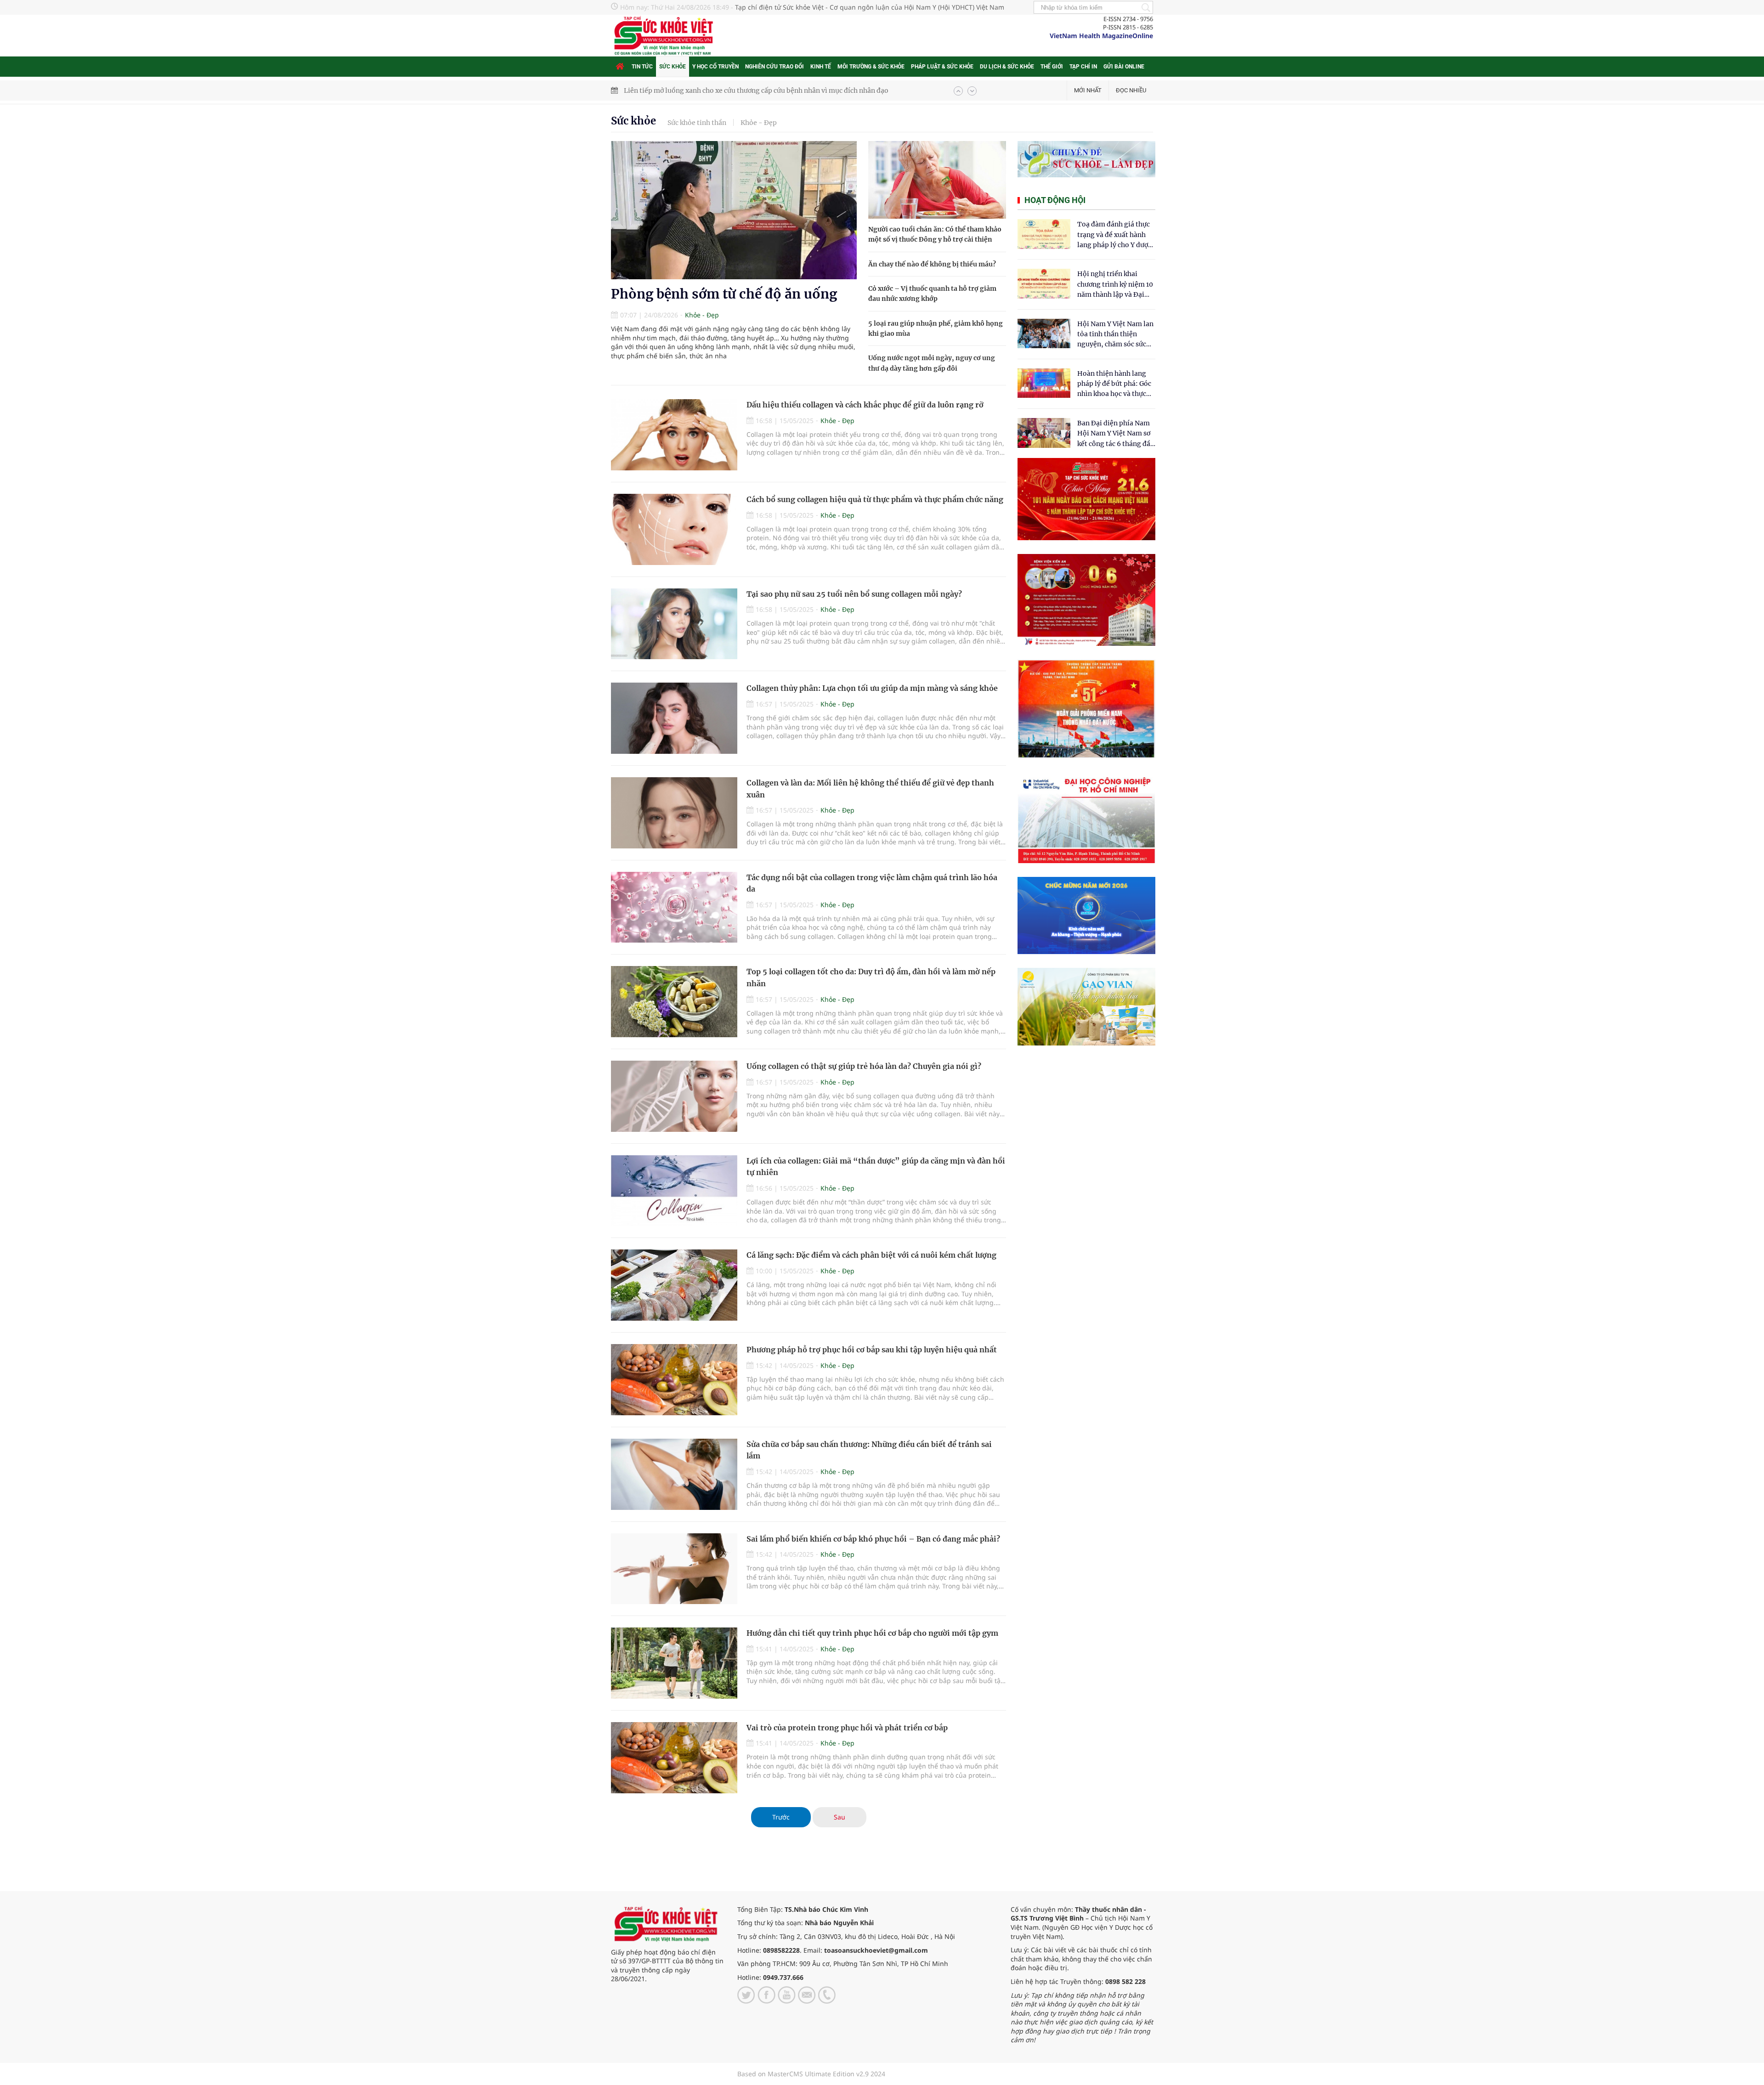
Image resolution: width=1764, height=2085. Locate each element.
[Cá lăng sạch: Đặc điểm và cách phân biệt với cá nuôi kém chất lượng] (674, 1285)
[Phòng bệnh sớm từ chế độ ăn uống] (734, 210)
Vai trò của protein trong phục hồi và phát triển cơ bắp (847, 1728)
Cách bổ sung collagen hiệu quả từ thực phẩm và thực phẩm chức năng (875, 499)
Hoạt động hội (1055, 200)
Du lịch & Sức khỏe (1007, 67)
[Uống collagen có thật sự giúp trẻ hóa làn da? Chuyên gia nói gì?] (674, 1096)
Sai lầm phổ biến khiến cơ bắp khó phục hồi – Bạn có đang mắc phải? (873, 1539)
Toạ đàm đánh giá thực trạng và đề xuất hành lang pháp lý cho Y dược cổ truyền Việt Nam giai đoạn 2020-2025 (1114, 235)
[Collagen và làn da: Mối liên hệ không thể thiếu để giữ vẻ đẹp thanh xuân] (674, 813)
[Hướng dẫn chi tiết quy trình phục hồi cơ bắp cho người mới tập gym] (674, 1663)
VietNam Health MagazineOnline (1101, 36)
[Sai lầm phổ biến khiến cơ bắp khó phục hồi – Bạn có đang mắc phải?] (674, 1569)
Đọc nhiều (1131, 90)
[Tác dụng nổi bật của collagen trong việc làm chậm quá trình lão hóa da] (674, 907)
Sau (840, 1817)
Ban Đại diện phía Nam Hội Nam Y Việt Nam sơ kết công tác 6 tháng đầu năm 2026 (1116, 434)
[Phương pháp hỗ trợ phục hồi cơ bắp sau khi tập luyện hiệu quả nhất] (674, 1380)
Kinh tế (821, 67)
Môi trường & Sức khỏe (871, 67)
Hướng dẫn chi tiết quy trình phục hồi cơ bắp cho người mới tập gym (872, 1633)
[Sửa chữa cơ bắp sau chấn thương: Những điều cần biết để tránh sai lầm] (674, 1474)
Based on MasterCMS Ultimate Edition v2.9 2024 (811, 2074)
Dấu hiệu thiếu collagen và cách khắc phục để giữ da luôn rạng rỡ (865, 405)
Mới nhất (1088, 90)
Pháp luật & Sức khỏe (942, 67)
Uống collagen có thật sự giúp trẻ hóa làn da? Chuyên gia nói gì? (864, 1066)
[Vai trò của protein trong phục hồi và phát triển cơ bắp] (674, 1758)
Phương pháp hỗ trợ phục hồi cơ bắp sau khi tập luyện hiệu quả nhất (872, 1350)
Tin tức (642, 67)
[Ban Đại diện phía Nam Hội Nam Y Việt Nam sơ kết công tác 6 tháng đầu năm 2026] (1044, 433)
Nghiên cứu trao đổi (775, 67)
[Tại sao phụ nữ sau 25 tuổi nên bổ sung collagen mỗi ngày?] (674, 624)
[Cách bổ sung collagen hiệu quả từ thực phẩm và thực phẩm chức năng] (674, 529)
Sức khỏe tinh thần (697, 123)
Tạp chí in (1083, 67)
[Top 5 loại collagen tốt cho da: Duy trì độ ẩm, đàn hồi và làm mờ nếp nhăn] (674, 1002)
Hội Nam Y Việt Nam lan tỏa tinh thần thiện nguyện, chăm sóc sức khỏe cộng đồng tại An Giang (1115, 335)
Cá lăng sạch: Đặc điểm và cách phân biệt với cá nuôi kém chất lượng (871, 1255)
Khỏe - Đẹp (759, 123)
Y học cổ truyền (715, 67)
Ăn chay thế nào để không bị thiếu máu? (932, 264)
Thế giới (1052, 67)
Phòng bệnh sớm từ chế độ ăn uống (724, 294)
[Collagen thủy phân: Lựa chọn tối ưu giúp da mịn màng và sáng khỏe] (674, 718)
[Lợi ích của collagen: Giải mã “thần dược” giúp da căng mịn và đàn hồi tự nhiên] (674, 1191)
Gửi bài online (1124, 67)
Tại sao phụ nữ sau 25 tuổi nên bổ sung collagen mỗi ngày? (854, 594)
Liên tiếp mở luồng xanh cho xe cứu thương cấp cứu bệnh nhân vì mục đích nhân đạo (756, 87)
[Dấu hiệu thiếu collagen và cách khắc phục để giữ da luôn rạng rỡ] (674, 435)
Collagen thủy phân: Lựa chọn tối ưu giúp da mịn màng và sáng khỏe (872, 688)
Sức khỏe (673, 67)
